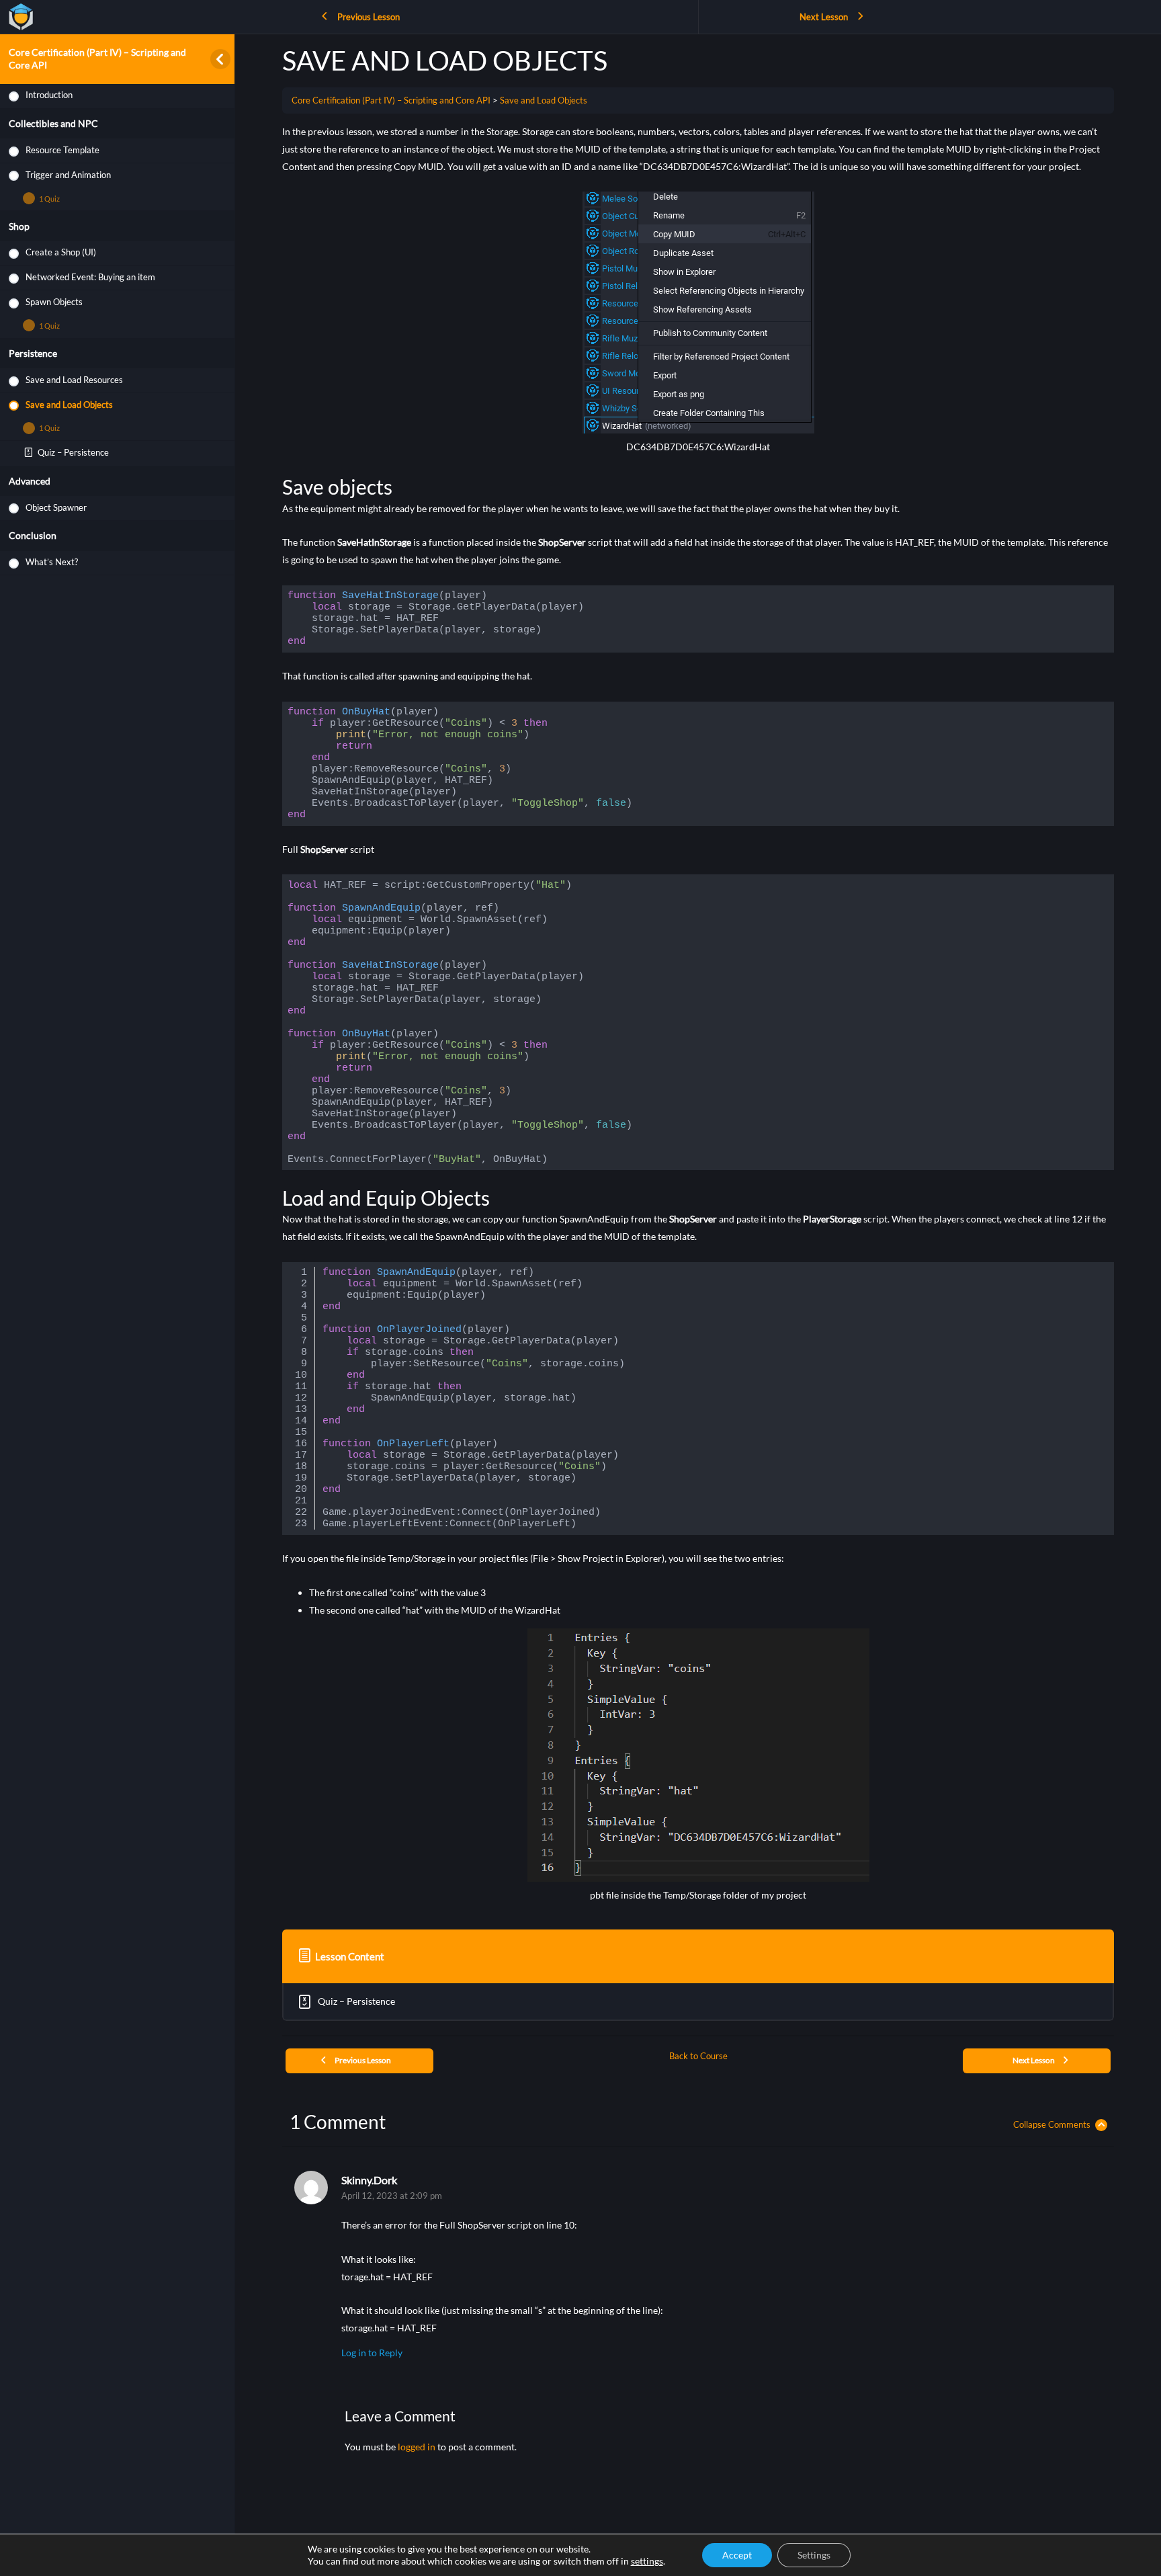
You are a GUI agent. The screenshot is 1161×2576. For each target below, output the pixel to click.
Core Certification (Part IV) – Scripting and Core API (391, 100)
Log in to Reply (372, 2353)
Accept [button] (737, 2555)
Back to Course (698, 2056)
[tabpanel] (698, 1018)
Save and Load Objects (544, 100)
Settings (814, 2555)
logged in (417, 2447)
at (392, 2196)
